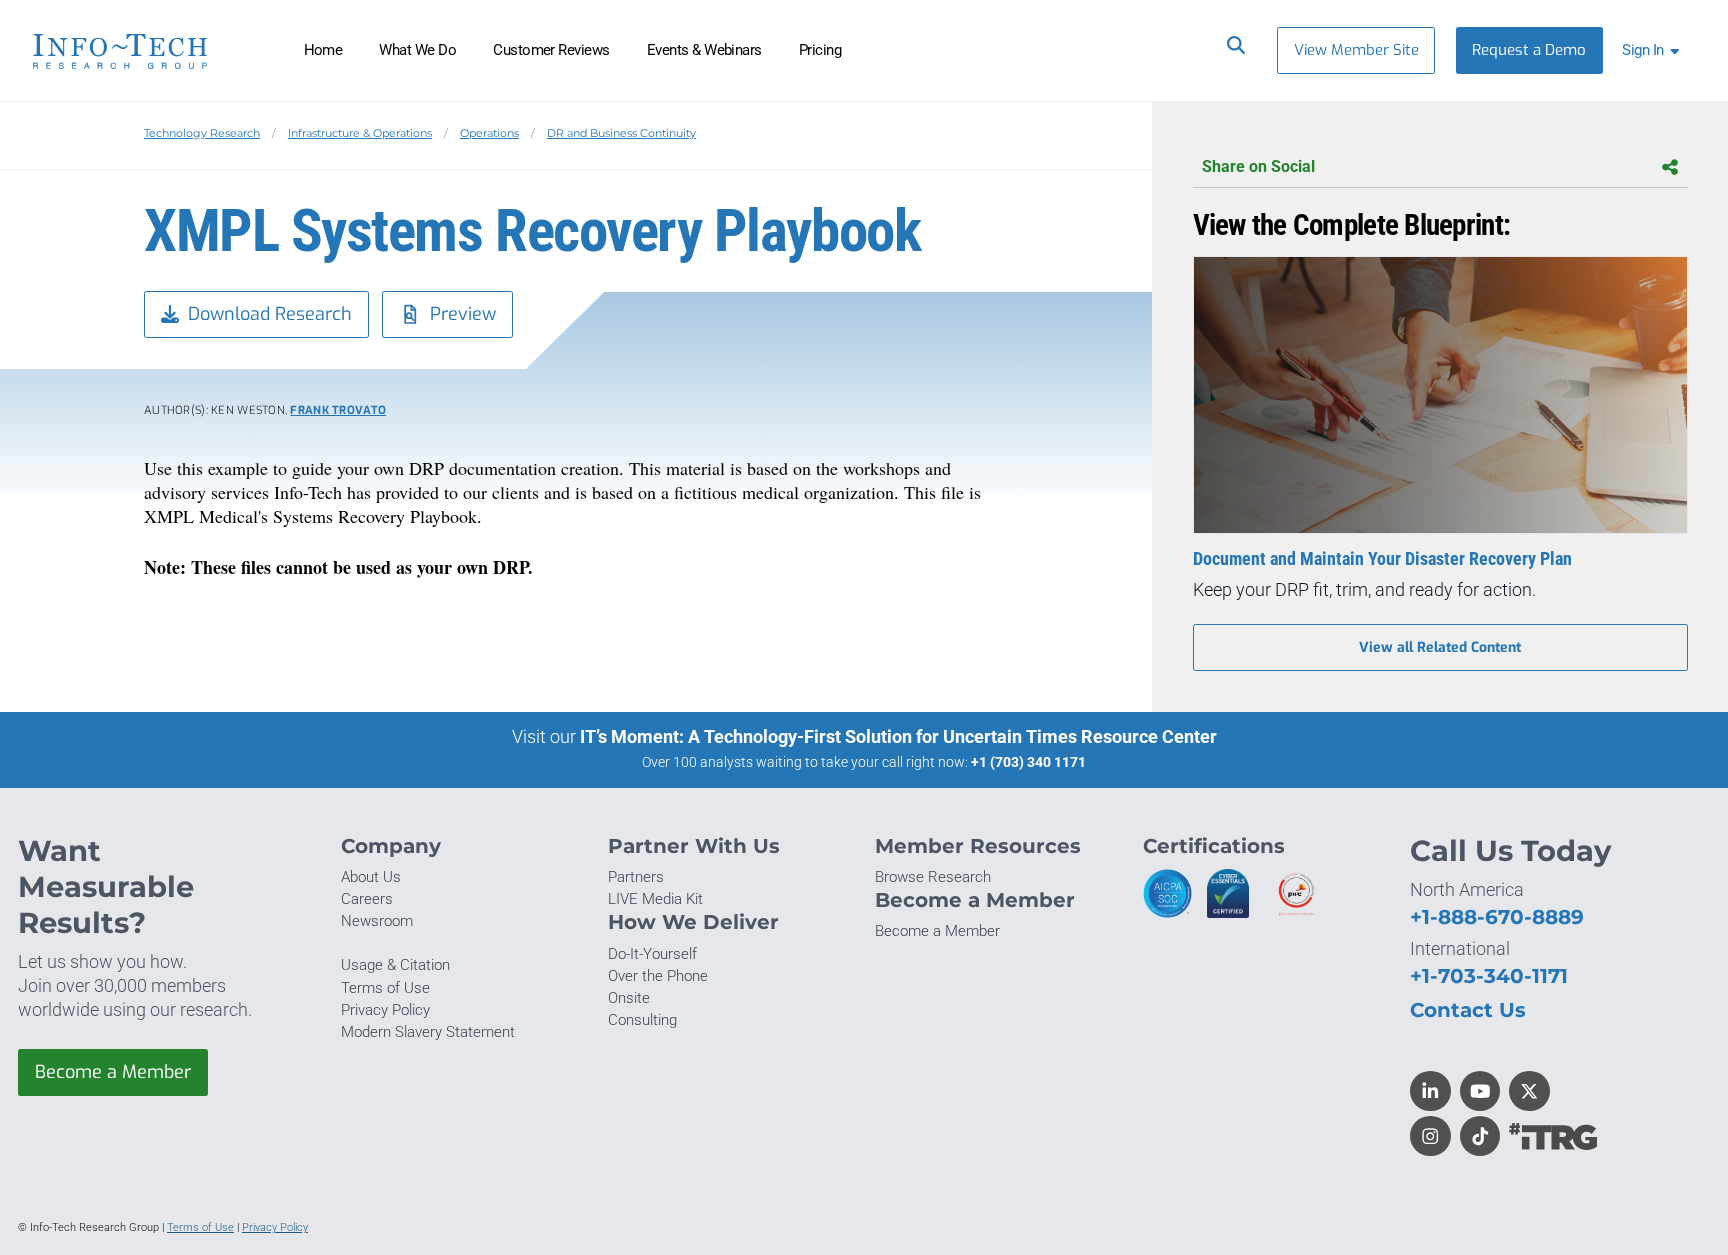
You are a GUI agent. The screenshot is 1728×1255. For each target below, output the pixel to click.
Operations (489, 133)
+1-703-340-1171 (1489, 975)
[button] (1654, 50)
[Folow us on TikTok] (1480, 1136)
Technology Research (202, 133)
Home (323, 50)
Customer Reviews (551, 50)
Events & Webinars (704, 50)
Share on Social (1258, 166)
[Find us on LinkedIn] (1430, 1091)
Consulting (642, 1020)
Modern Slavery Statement (428, 1032)
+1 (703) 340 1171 (1028, 762)
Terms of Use (385, 988)
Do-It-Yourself (652, 954)
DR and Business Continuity (621, 133)
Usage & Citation (395, 965)
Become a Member (113, 1072)
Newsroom (377, 921)
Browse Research (933, 877)
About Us (371, 877)
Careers (367, 899)
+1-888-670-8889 (1497, 916)
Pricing (820, 50)
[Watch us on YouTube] (1480, 1091)
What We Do (417, 50)
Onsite (629, 998)
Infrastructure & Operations (360, 133)
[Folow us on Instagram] (1430, 1136)
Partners (636, 877)
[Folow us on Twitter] (1529, 1091)
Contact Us (1468, 1009)
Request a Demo (1529, 50)
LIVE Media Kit (655, 899)
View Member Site (1356, 50)
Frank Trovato (338, 410)
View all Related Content (1440, 647)
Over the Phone (658, 976)
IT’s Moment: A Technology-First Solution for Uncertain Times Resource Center (898, 736)
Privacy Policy (385, 1010)
